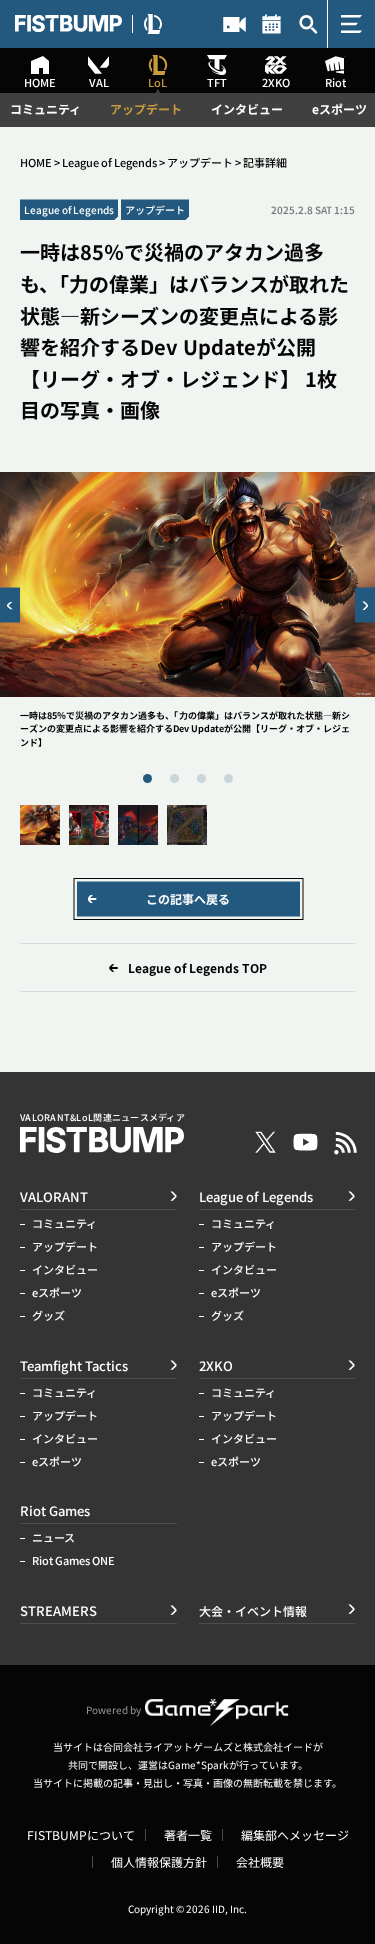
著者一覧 (188, 1835)
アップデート (146, 109)
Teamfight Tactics (74, 1365)
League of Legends (109, 162)
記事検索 (308, 24)
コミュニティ (45, 109)
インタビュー (247, 109)
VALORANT (54, 1196)
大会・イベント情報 (271, 24)
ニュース (53, 1537)
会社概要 (260, 1862)
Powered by (113, 1709)
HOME (36, 162)
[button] (10, 605)
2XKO (216, 1365)
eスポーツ (339, 109)
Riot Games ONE (73, 1560)
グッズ (48, 1315)
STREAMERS (234, 24)
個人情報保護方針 (159, 1862)
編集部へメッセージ (295, 1835)
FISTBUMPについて (81, 1835)
